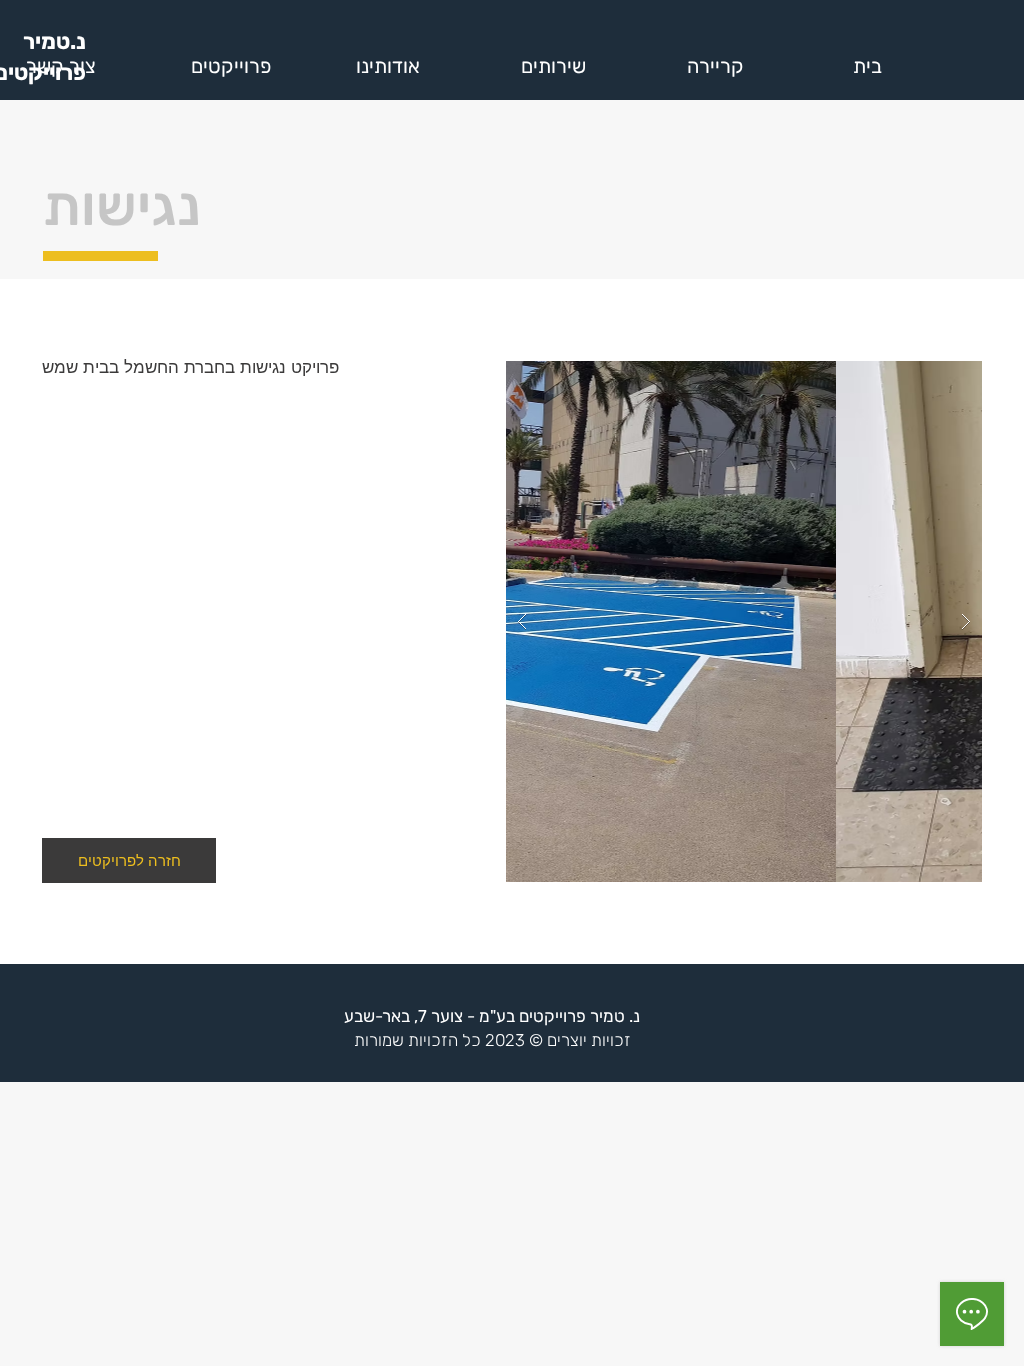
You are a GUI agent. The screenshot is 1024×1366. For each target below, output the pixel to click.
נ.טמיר (54, 41)
